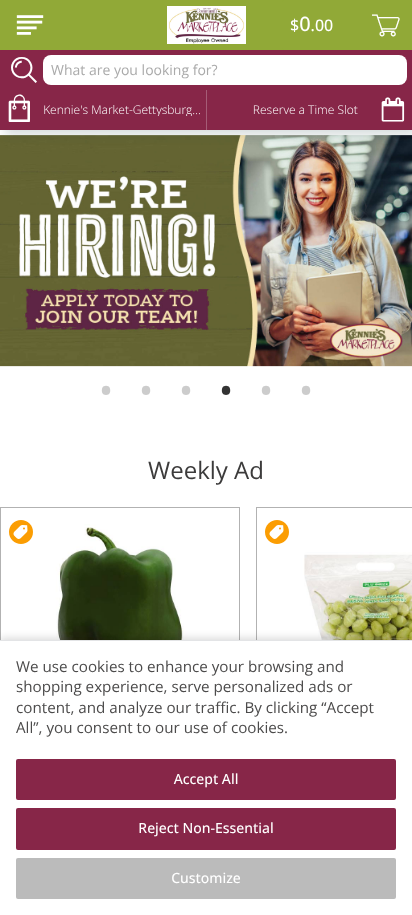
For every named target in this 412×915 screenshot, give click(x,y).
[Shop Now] (30, 25)
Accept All (206, 779)
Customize (206, 878)
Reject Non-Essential (205, 828)
